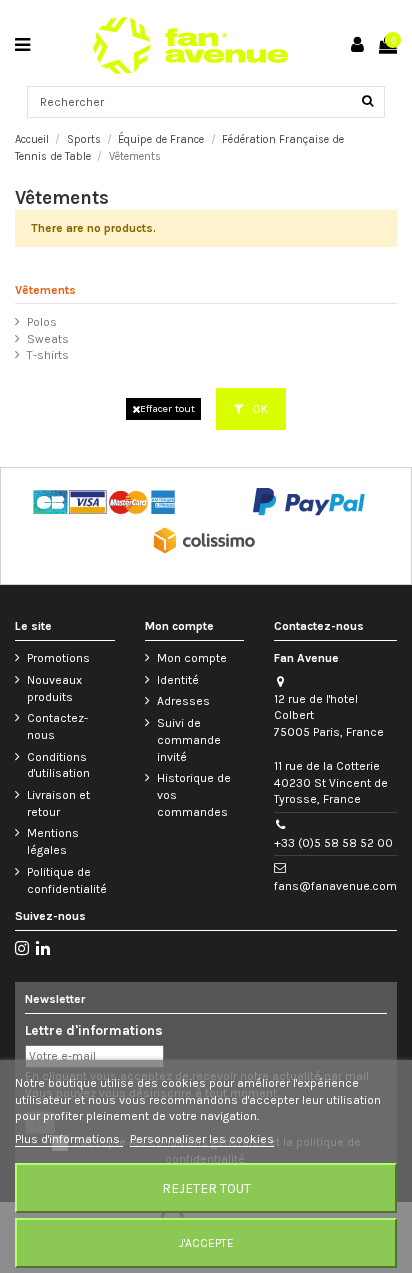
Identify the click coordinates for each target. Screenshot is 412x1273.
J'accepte (206, 1243)
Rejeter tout (206, 1188)
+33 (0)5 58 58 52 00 (333, 843)
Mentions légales (53, 841)
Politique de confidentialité (67, 880)
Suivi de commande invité (189, 740)
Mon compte (192, 658)
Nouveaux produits (54, 688)
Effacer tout (167, 408)
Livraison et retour (58, 803)
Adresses (183, 701)
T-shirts (48, 355)
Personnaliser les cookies (202, 1139)
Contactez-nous (57, 726)
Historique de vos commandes (194, 795)
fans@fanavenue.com (335, 886)
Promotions (58, 658)
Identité (178, 680)
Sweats (48, 339)
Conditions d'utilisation (58, 765)
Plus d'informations (69, 1139)
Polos (42, 322)
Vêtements (45, 290)
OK (258, 409)
